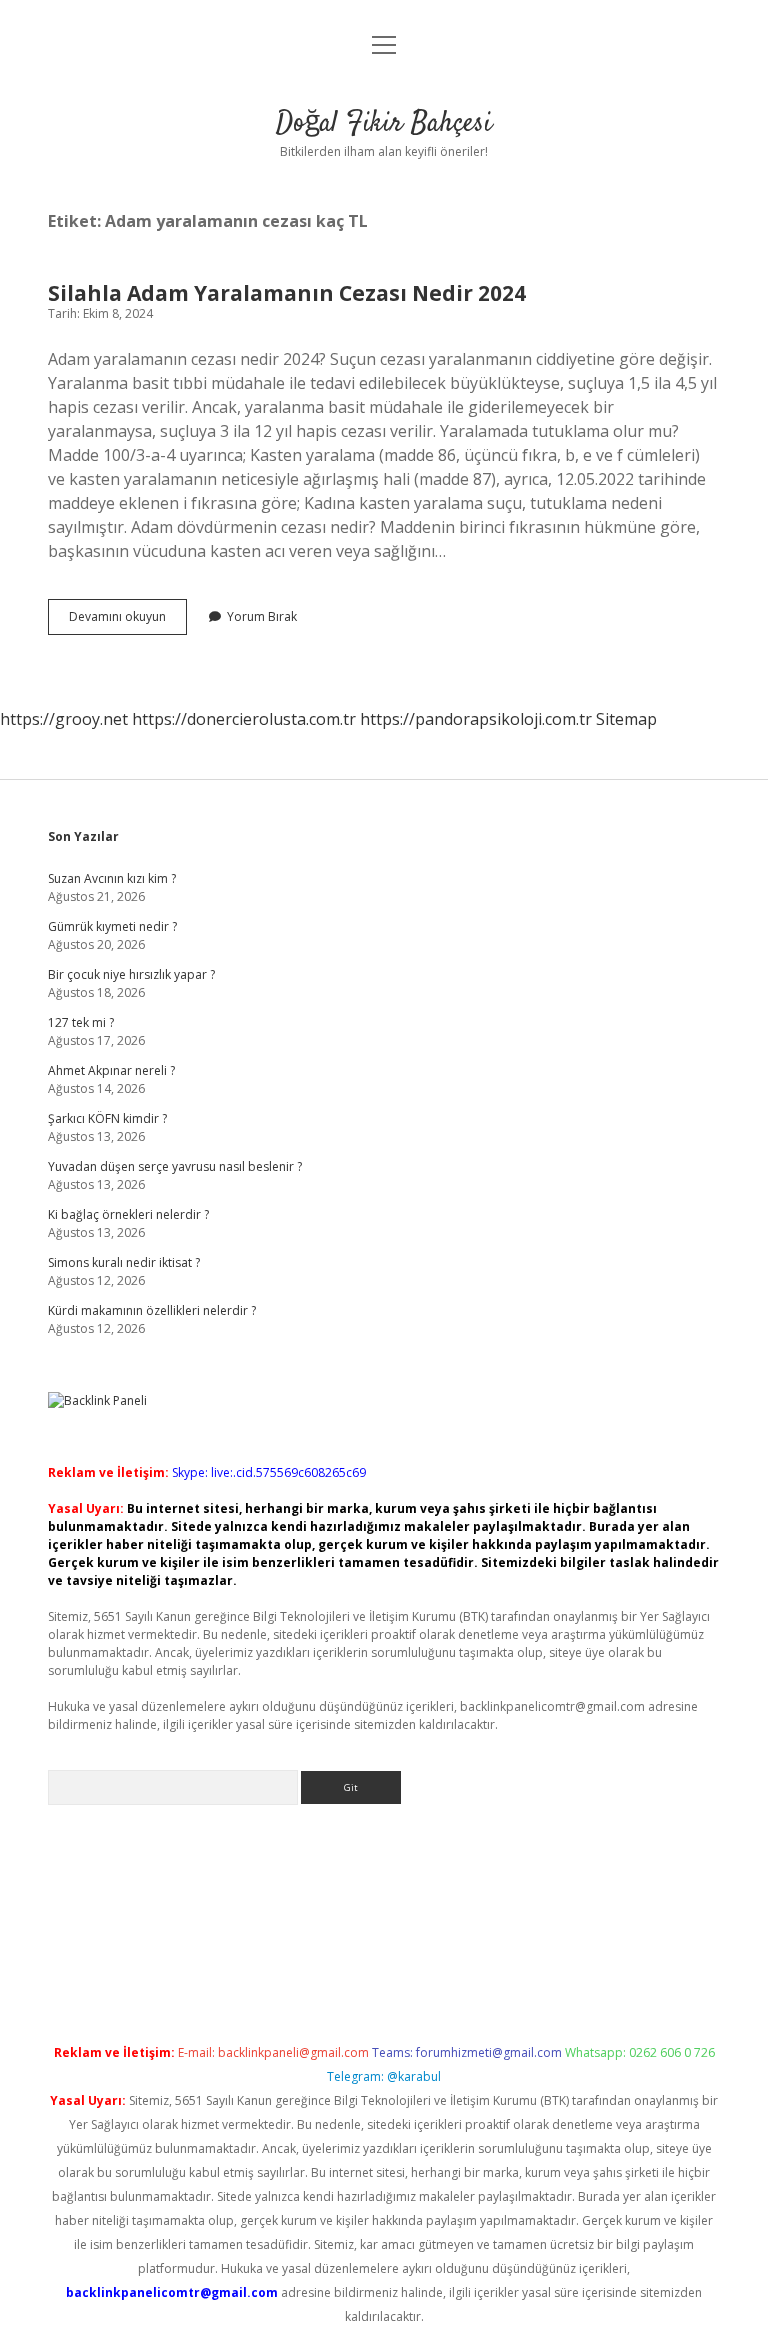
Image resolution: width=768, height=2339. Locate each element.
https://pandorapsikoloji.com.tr (476, 719)
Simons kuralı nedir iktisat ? (124, 1262)
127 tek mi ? (81, 1022)
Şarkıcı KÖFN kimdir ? (107, 1118)
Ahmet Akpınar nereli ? (111, 1070)
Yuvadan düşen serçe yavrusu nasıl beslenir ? (175, 1166)
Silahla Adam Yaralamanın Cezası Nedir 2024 (287, 293)
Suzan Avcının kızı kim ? (112, 878)
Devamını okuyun (128, 621)
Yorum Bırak (262, 616)
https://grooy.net (64, 719)
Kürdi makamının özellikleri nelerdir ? (152, 1310)
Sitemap (626, 719)
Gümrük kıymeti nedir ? (112, 926)
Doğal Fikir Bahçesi (384, 124)
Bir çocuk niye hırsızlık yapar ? (131, 974)
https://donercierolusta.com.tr (244, 719)
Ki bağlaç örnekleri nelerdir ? (128, 1214)
